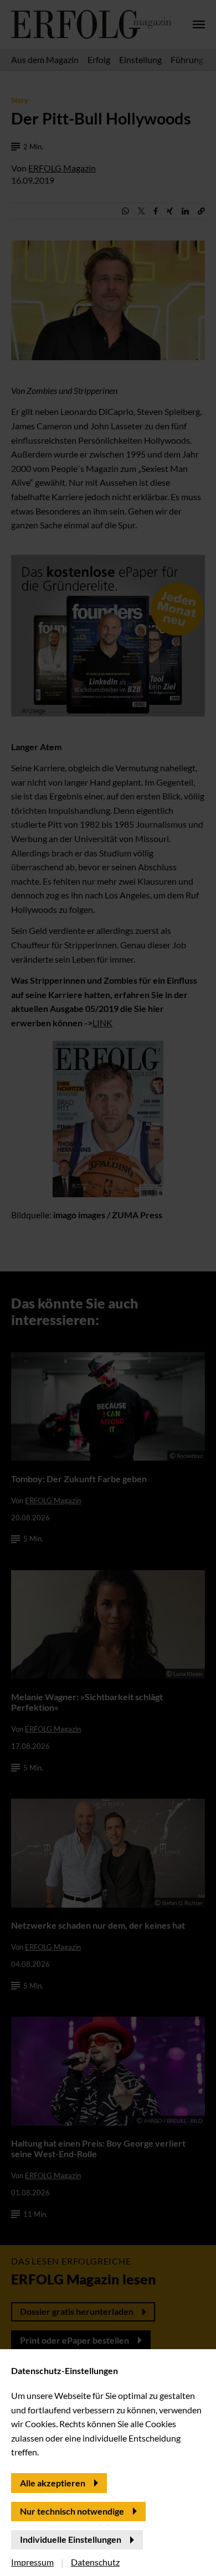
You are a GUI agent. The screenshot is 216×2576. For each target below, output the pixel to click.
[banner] (108, 1288)
